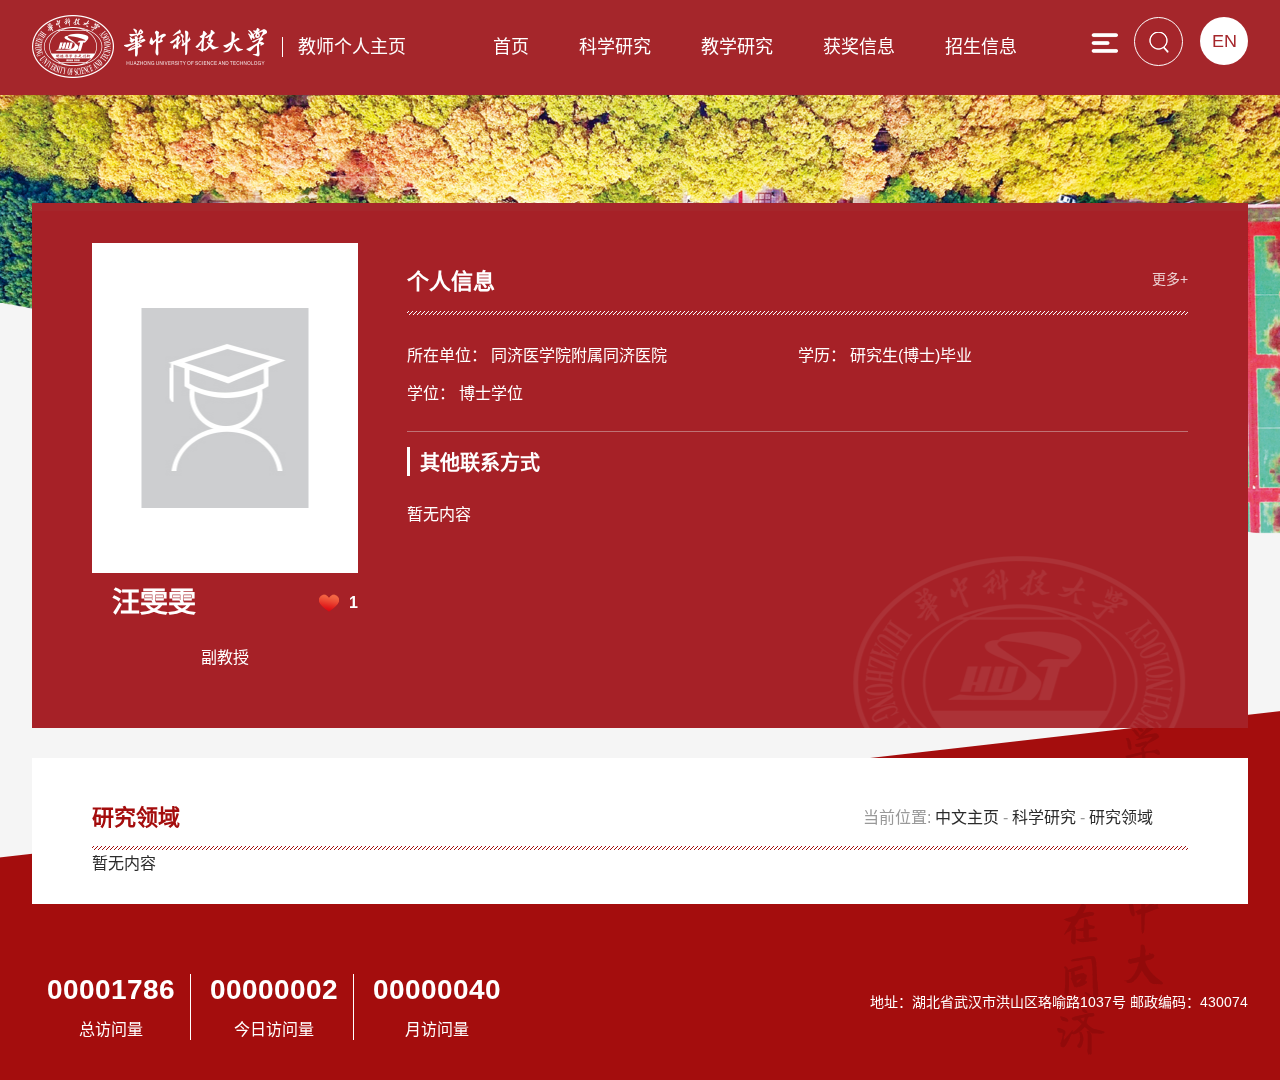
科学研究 (615, 47)
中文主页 (967, 817)
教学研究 (737, 47)
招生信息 (981, 47)
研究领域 (1121, 817)
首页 (511, 47)
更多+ (1170, 279)
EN (1224, 41)
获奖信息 (859, 47)
